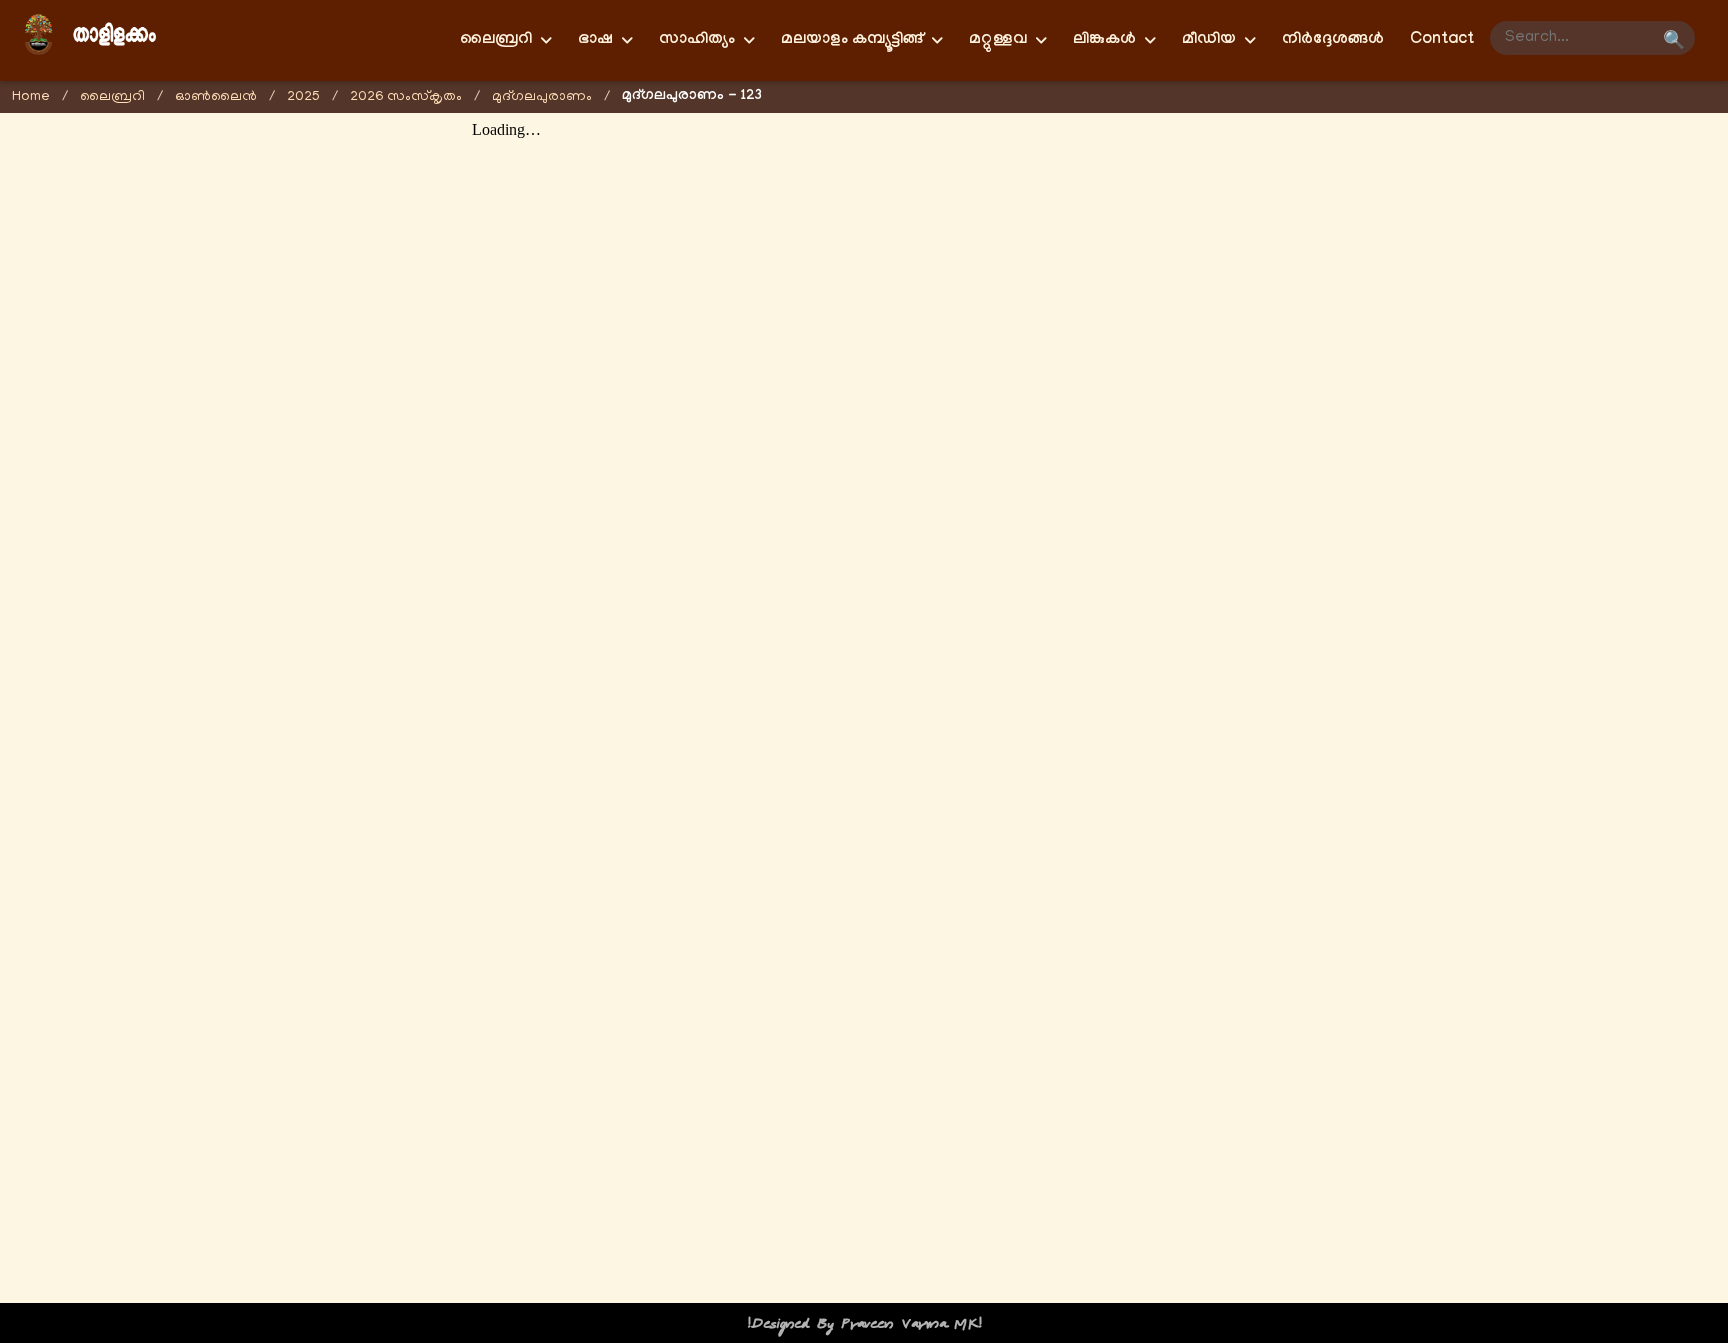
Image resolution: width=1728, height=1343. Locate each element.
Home (31, 97)
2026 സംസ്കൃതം (406, 97)
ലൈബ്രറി (112, 97)
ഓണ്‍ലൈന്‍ (216, 97)
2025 (303, 97)
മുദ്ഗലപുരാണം (542, 97)
